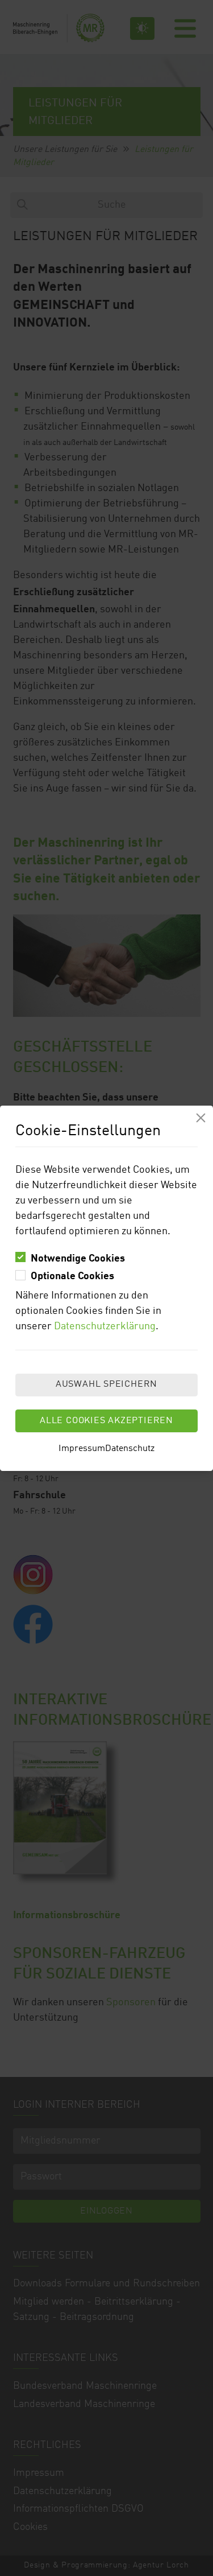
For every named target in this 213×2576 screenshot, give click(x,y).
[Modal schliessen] (201, 1118)
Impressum (82, 1449)
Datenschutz (130, 1449)
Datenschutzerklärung (105, 1326)
